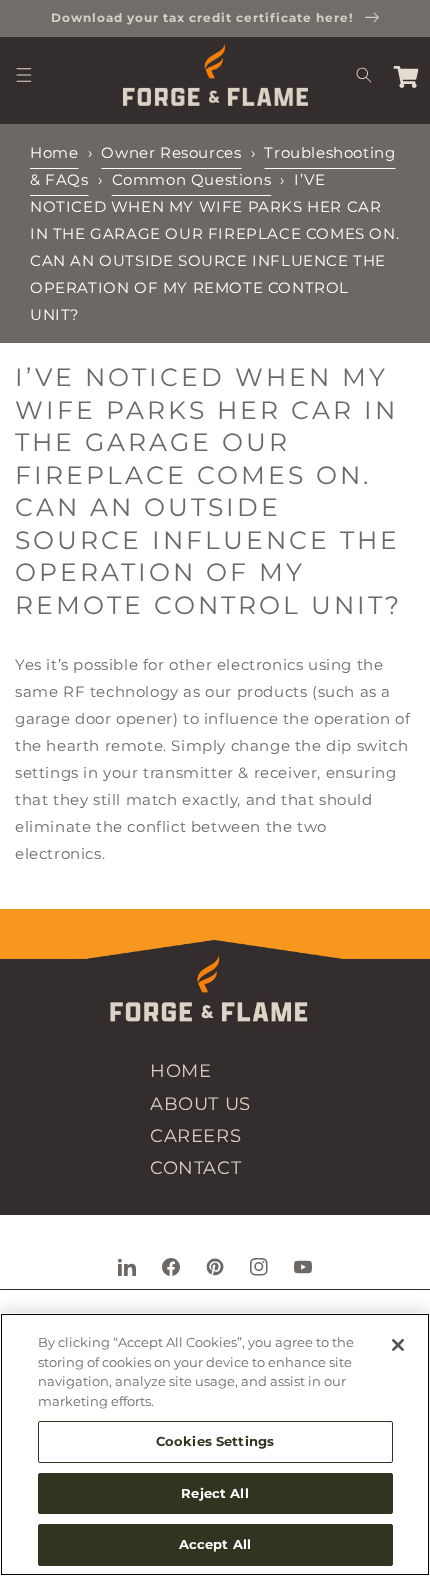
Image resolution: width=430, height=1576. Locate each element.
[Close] (398, 1345)
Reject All (214, 1493)
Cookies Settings (215, 1441)
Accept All (215, 1544)
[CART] (406, 75)
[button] (24, 75)
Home (54, 152)
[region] (215, 1444)
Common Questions (192, 179)
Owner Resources (171, 152)
